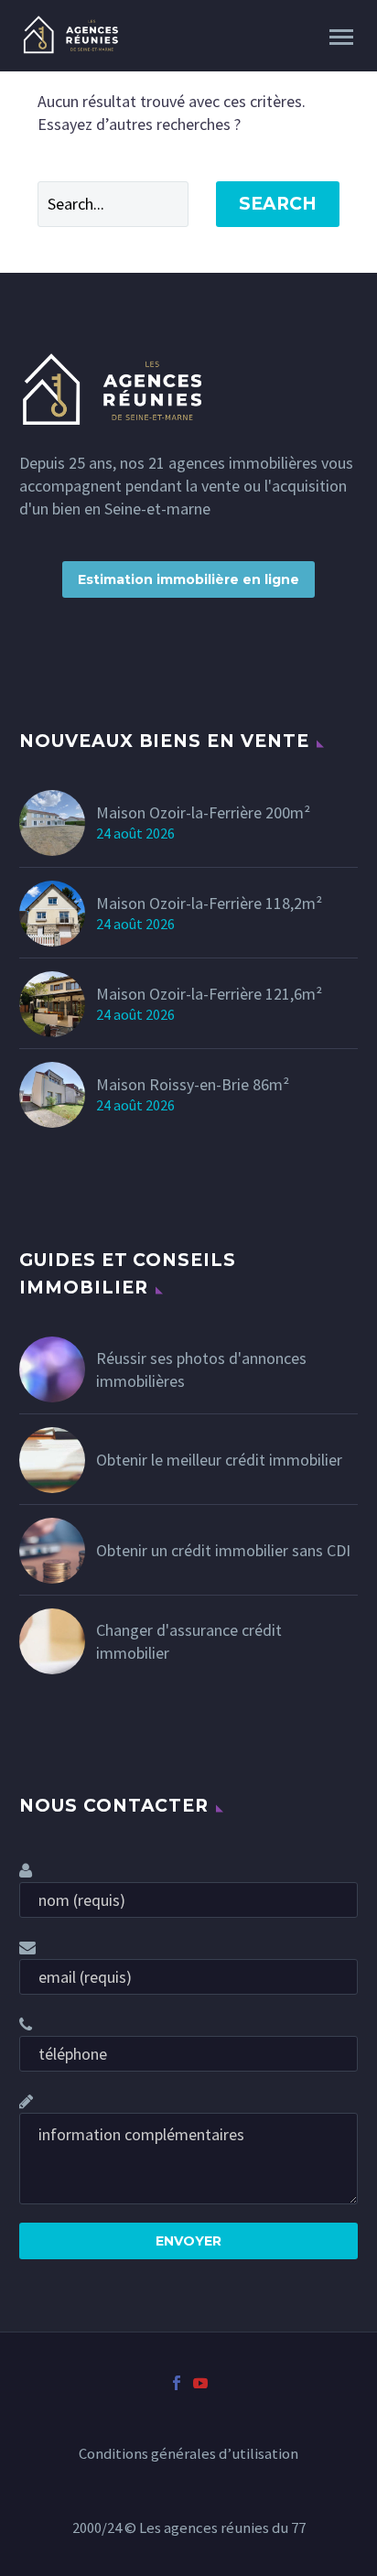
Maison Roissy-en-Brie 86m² (193, 1084)
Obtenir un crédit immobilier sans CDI (223, 1550)
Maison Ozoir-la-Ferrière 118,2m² (209, 903)
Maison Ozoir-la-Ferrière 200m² (203, 812)
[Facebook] (177, 2383)
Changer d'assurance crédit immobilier (189, 1641)
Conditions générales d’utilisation (188, 2455)
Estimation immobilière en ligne (188, 579)
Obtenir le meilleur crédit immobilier (219, 1460)
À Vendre (204, 63)
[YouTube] (200, 2383)
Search (278, 204)
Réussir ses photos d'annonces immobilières (201, 1369)
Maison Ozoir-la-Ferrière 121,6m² (209, 994)
